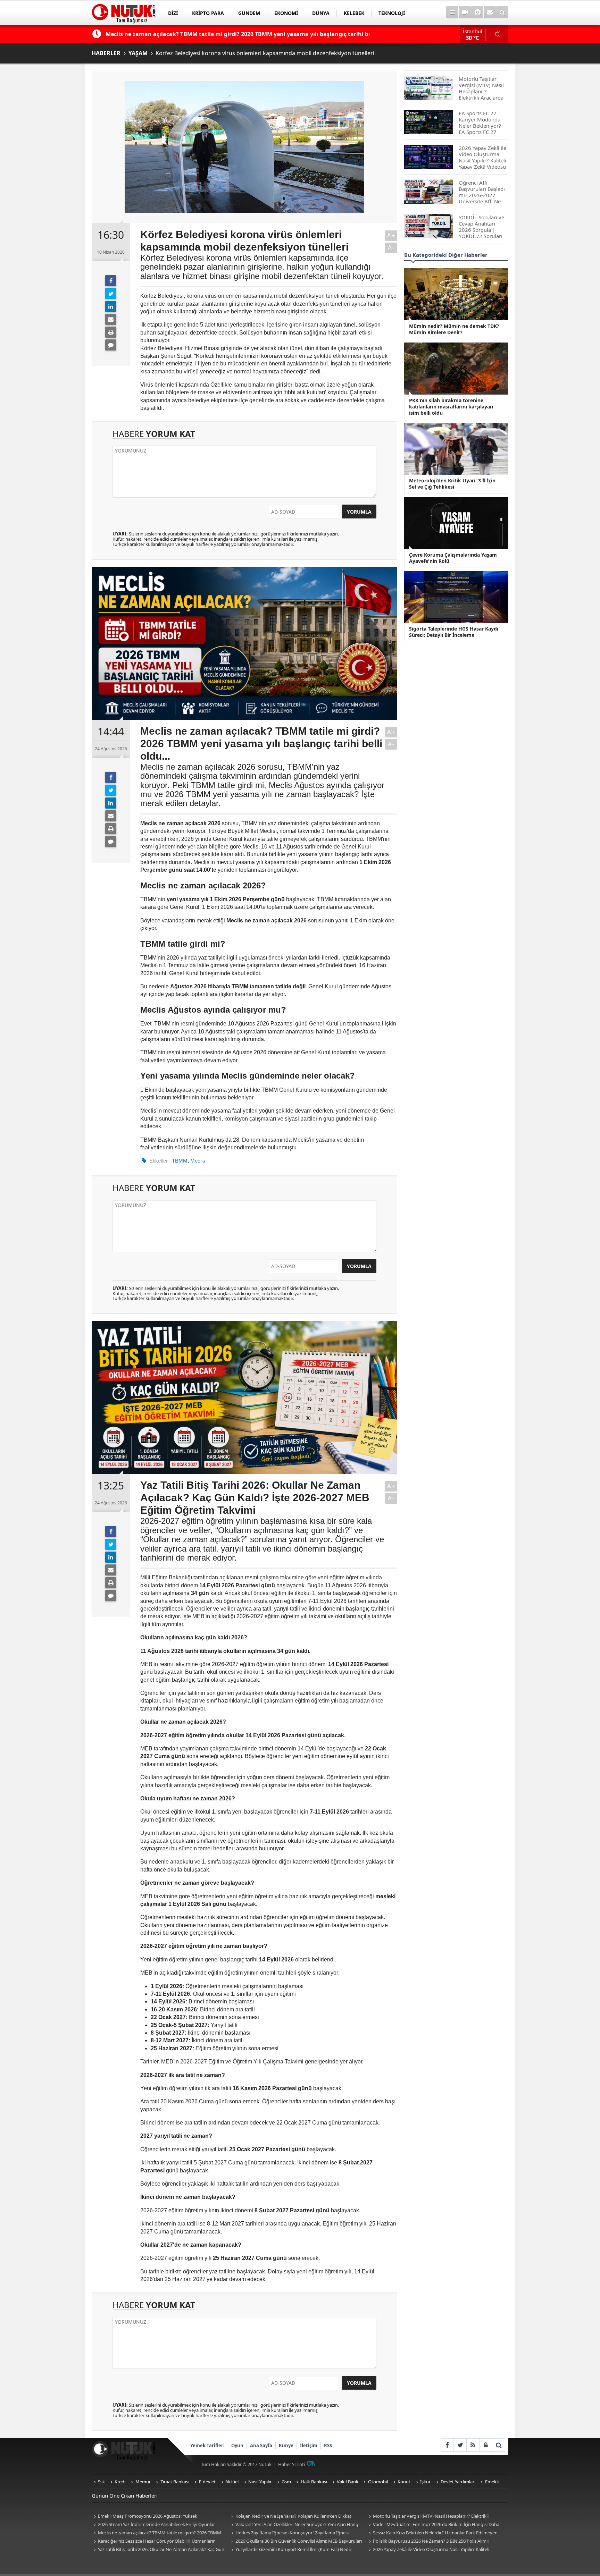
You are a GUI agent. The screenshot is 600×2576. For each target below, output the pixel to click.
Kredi (120, 2482)
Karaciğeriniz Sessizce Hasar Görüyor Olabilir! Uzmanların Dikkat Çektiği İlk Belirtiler (154, 2541)
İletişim (309, 2446)
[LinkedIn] (111, 306)
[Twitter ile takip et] (460, 2445)
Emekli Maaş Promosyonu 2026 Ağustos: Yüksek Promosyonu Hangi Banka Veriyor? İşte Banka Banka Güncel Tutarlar (154, 2516)
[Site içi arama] (502, 12)
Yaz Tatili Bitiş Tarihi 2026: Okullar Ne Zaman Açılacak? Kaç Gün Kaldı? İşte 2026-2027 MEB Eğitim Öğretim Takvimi (158, 2550)
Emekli (492, 2482)
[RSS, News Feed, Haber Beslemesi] (473, 2445)
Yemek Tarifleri (207, 2446)
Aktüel (232, 2482)
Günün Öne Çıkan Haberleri (125, 2495)
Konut (404, 2482)
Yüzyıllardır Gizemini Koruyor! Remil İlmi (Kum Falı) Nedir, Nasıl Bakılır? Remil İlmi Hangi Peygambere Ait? (290, 2550)
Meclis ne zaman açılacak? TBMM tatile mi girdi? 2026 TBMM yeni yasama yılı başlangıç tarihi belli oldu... (156, 2533)
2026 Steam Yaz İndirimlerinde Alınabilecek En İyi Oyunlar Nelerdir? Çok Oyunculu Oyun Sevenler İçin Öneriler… (153, 2525)
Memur (143, 2482)
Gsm (286, 2482)
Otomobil (378, 2482)
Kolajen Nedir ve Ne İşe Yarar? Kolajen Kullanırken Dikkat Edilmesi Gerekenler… (290, 2516)
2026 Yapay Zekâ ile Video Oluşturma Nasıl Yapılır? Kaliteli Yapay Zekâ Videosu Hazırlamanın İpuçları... (428, 2550)
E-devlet (207, 2482)
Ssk (101, 2482)
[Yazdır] (111, 332)
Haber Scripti (291, 2464)
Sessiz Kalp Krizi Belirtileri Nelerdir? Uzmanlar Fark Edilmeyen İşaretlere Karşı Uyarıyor (432, 2533)
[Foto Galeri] (477, 12)
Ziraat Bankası (175, 2482)
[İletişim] (490, 12)
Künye (286, 2446)
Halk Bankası (314, 2482)
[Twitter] (111, 294)
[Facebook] (111, 281)
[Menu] (452, 12)
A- (391, 248)
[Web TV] (465, 12)
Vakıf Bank (348, 2482)
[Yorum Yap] (111, 345)
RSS (328, 2446)
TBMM (180, 1161)
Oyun (237, 2446)
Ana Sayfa (261, 2446)
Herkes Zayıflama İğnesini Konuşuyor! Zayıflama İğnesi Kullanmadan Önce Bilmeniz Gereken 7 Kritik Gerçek (289, 2533)
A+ (391, 235)
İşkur (425, 2482)
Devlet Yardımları (458, 2482)
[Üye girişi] (486, 2445)
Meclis (198, 1161)
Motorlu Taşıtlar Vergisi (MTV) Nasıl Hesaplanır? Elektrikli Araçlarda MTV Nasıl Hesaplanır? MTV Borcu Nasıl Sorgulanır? (430, 2516)
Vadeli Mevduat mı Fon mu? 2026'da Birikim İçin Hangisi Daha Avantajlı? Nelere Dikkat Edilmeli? (433, 2525)
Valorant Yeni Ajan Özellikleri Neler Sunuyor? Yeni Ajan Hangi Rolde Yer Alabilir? (294, 2525)
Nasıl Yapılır (260, 2482)
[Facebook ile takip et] (447, 2445)
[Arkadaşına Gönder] (111, 319)
